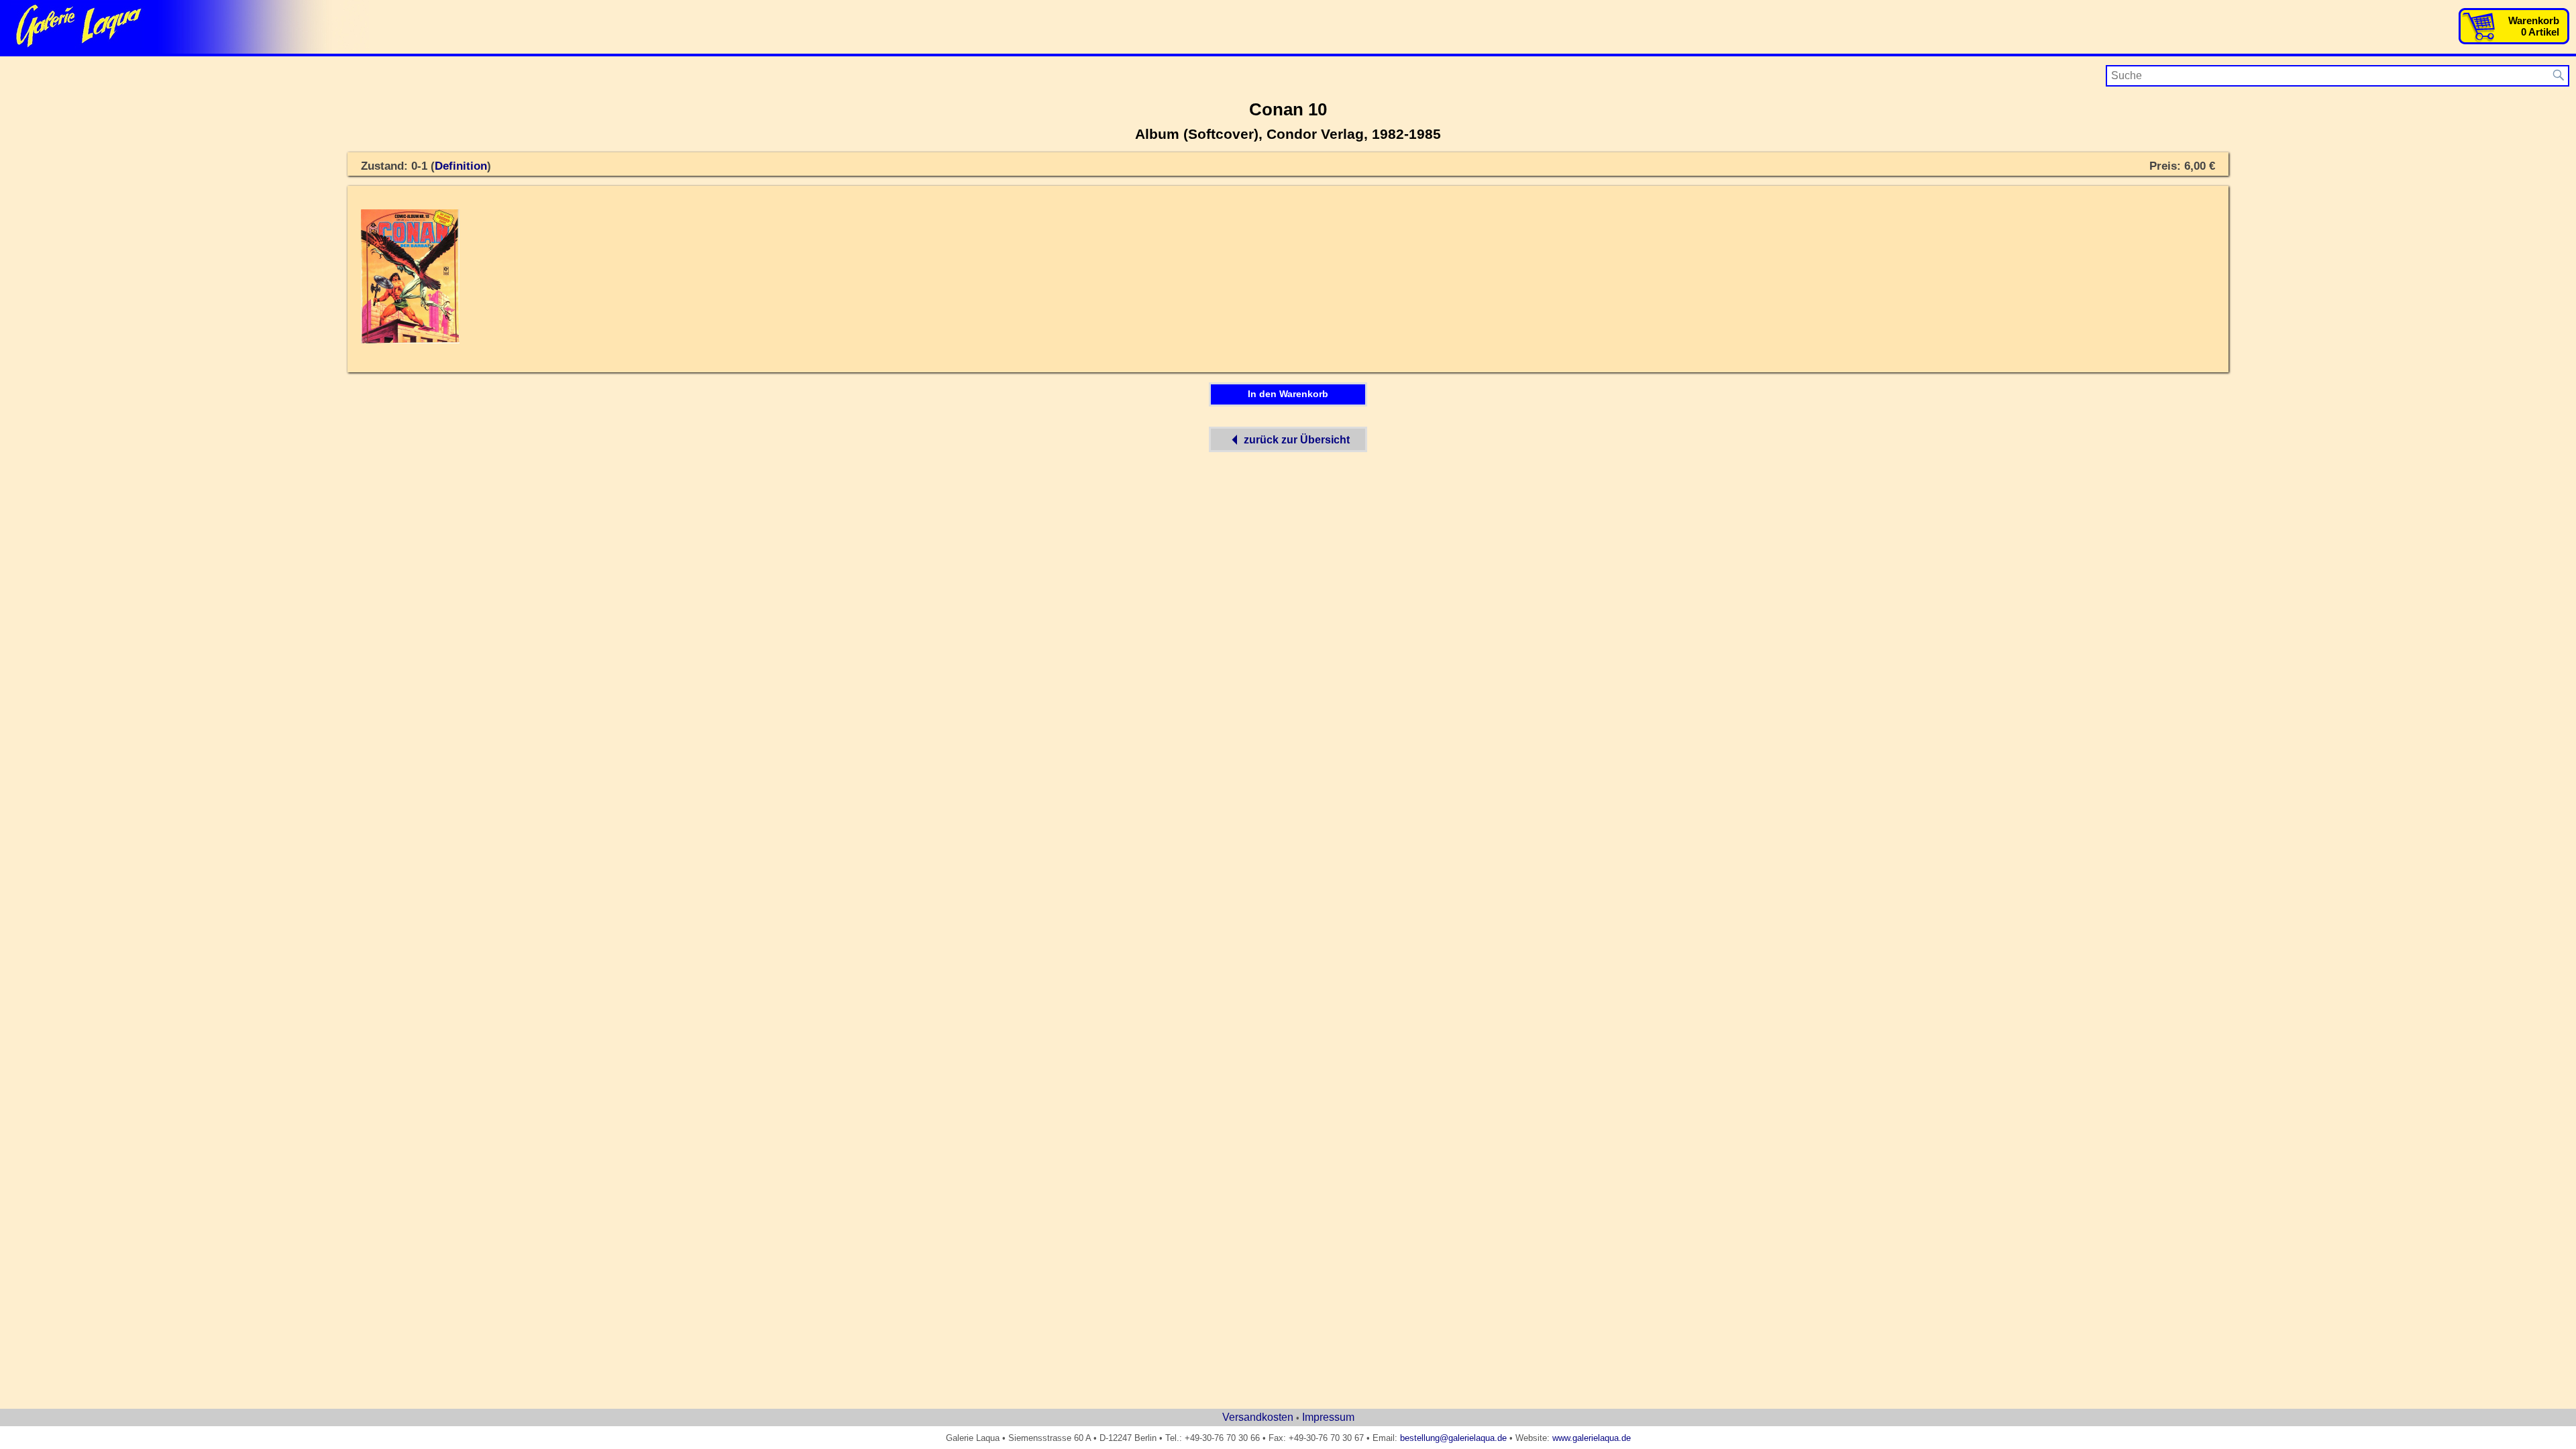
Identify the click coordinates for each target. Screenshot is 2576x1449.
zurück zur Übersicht (1297, 440)
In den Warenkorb (1288, 394)
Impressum (1328, 1417)
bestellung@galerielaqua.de (1453, 1438)
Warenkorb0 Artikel (2534, 26)
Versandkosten (1258, 1417)
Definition (461, 166)
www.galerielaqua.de (1592, 1438)
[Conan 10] (410, 341)
